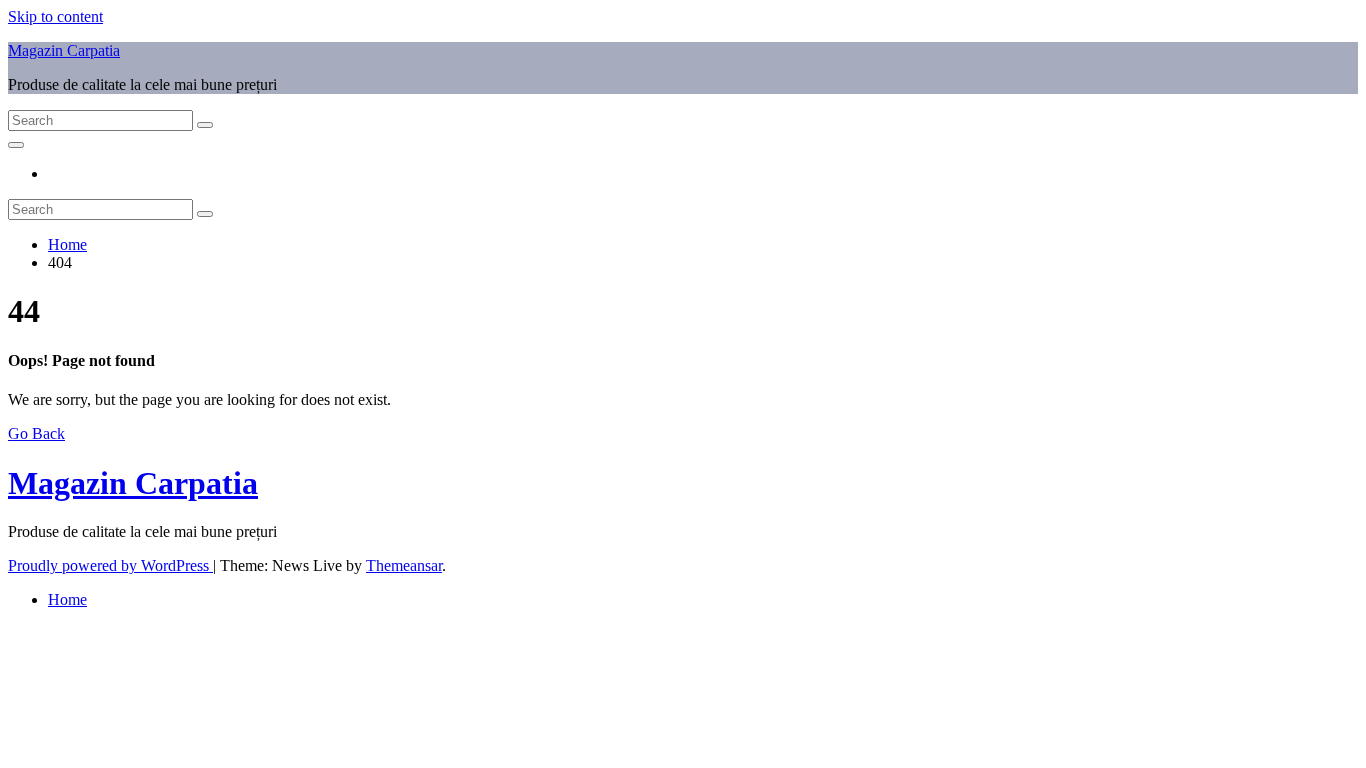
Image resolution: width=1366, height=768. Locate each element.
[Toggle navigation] (16, 145)
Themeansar (404, 565)
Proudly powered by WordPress (110, 565)
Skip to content (55, 16)
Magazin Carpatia (64, 50)
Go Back (36, 433)
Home (67, 244)
